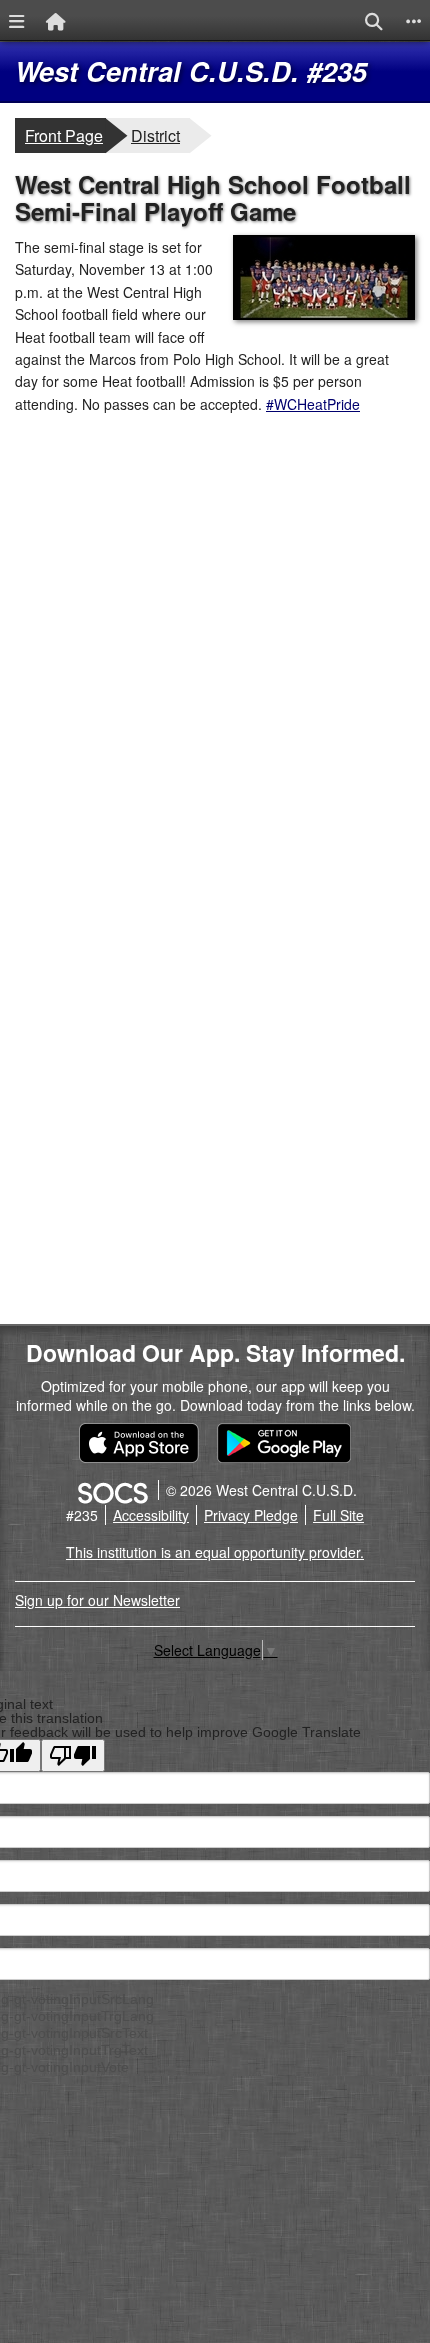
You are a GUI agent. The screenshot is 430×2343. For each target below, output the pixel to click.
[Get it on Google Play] (284, 1443)
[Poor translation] (73, 1755)
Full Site (338, 1515)
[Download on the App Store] (139, 1443)
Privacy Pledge (251, 1515)
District (160, 135)
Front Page (64, 135)
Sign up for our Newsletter (97, 1600)
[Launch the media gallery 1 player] (324, 314)
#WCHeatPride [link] (313, 404)
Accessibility (151, 1515)
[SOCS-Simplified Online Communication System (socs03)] (112, 1490)
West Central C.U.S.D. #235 (191, 71)
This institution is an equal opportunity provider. (215, 1552)
